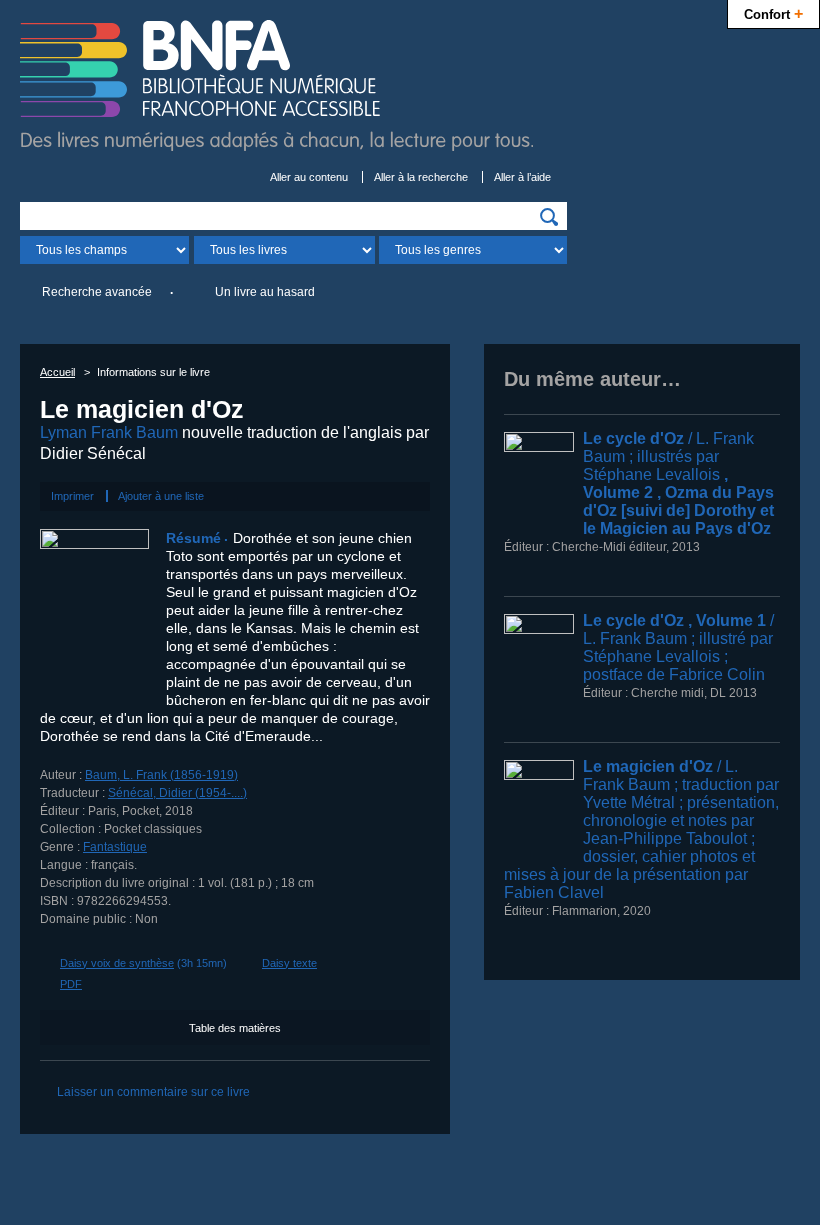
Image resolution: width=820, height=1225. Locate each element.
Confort (773, 13)
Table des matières (235, 1028)
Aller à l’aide (522, 177)
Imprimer (72, 496)
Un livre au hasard (265, 292)
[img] (549, 217)
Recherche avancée (97, 292)
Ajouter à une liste (161, 496)
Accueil (57, 372)
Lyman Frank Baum (109, 432)
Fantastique (115, 847)
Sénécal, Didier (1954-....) (177, 793)
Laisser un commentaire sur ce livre (153, 1092)
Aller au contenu (309, 177)
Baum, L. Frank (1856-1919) (161, 775)
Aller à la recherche (421, 177)
